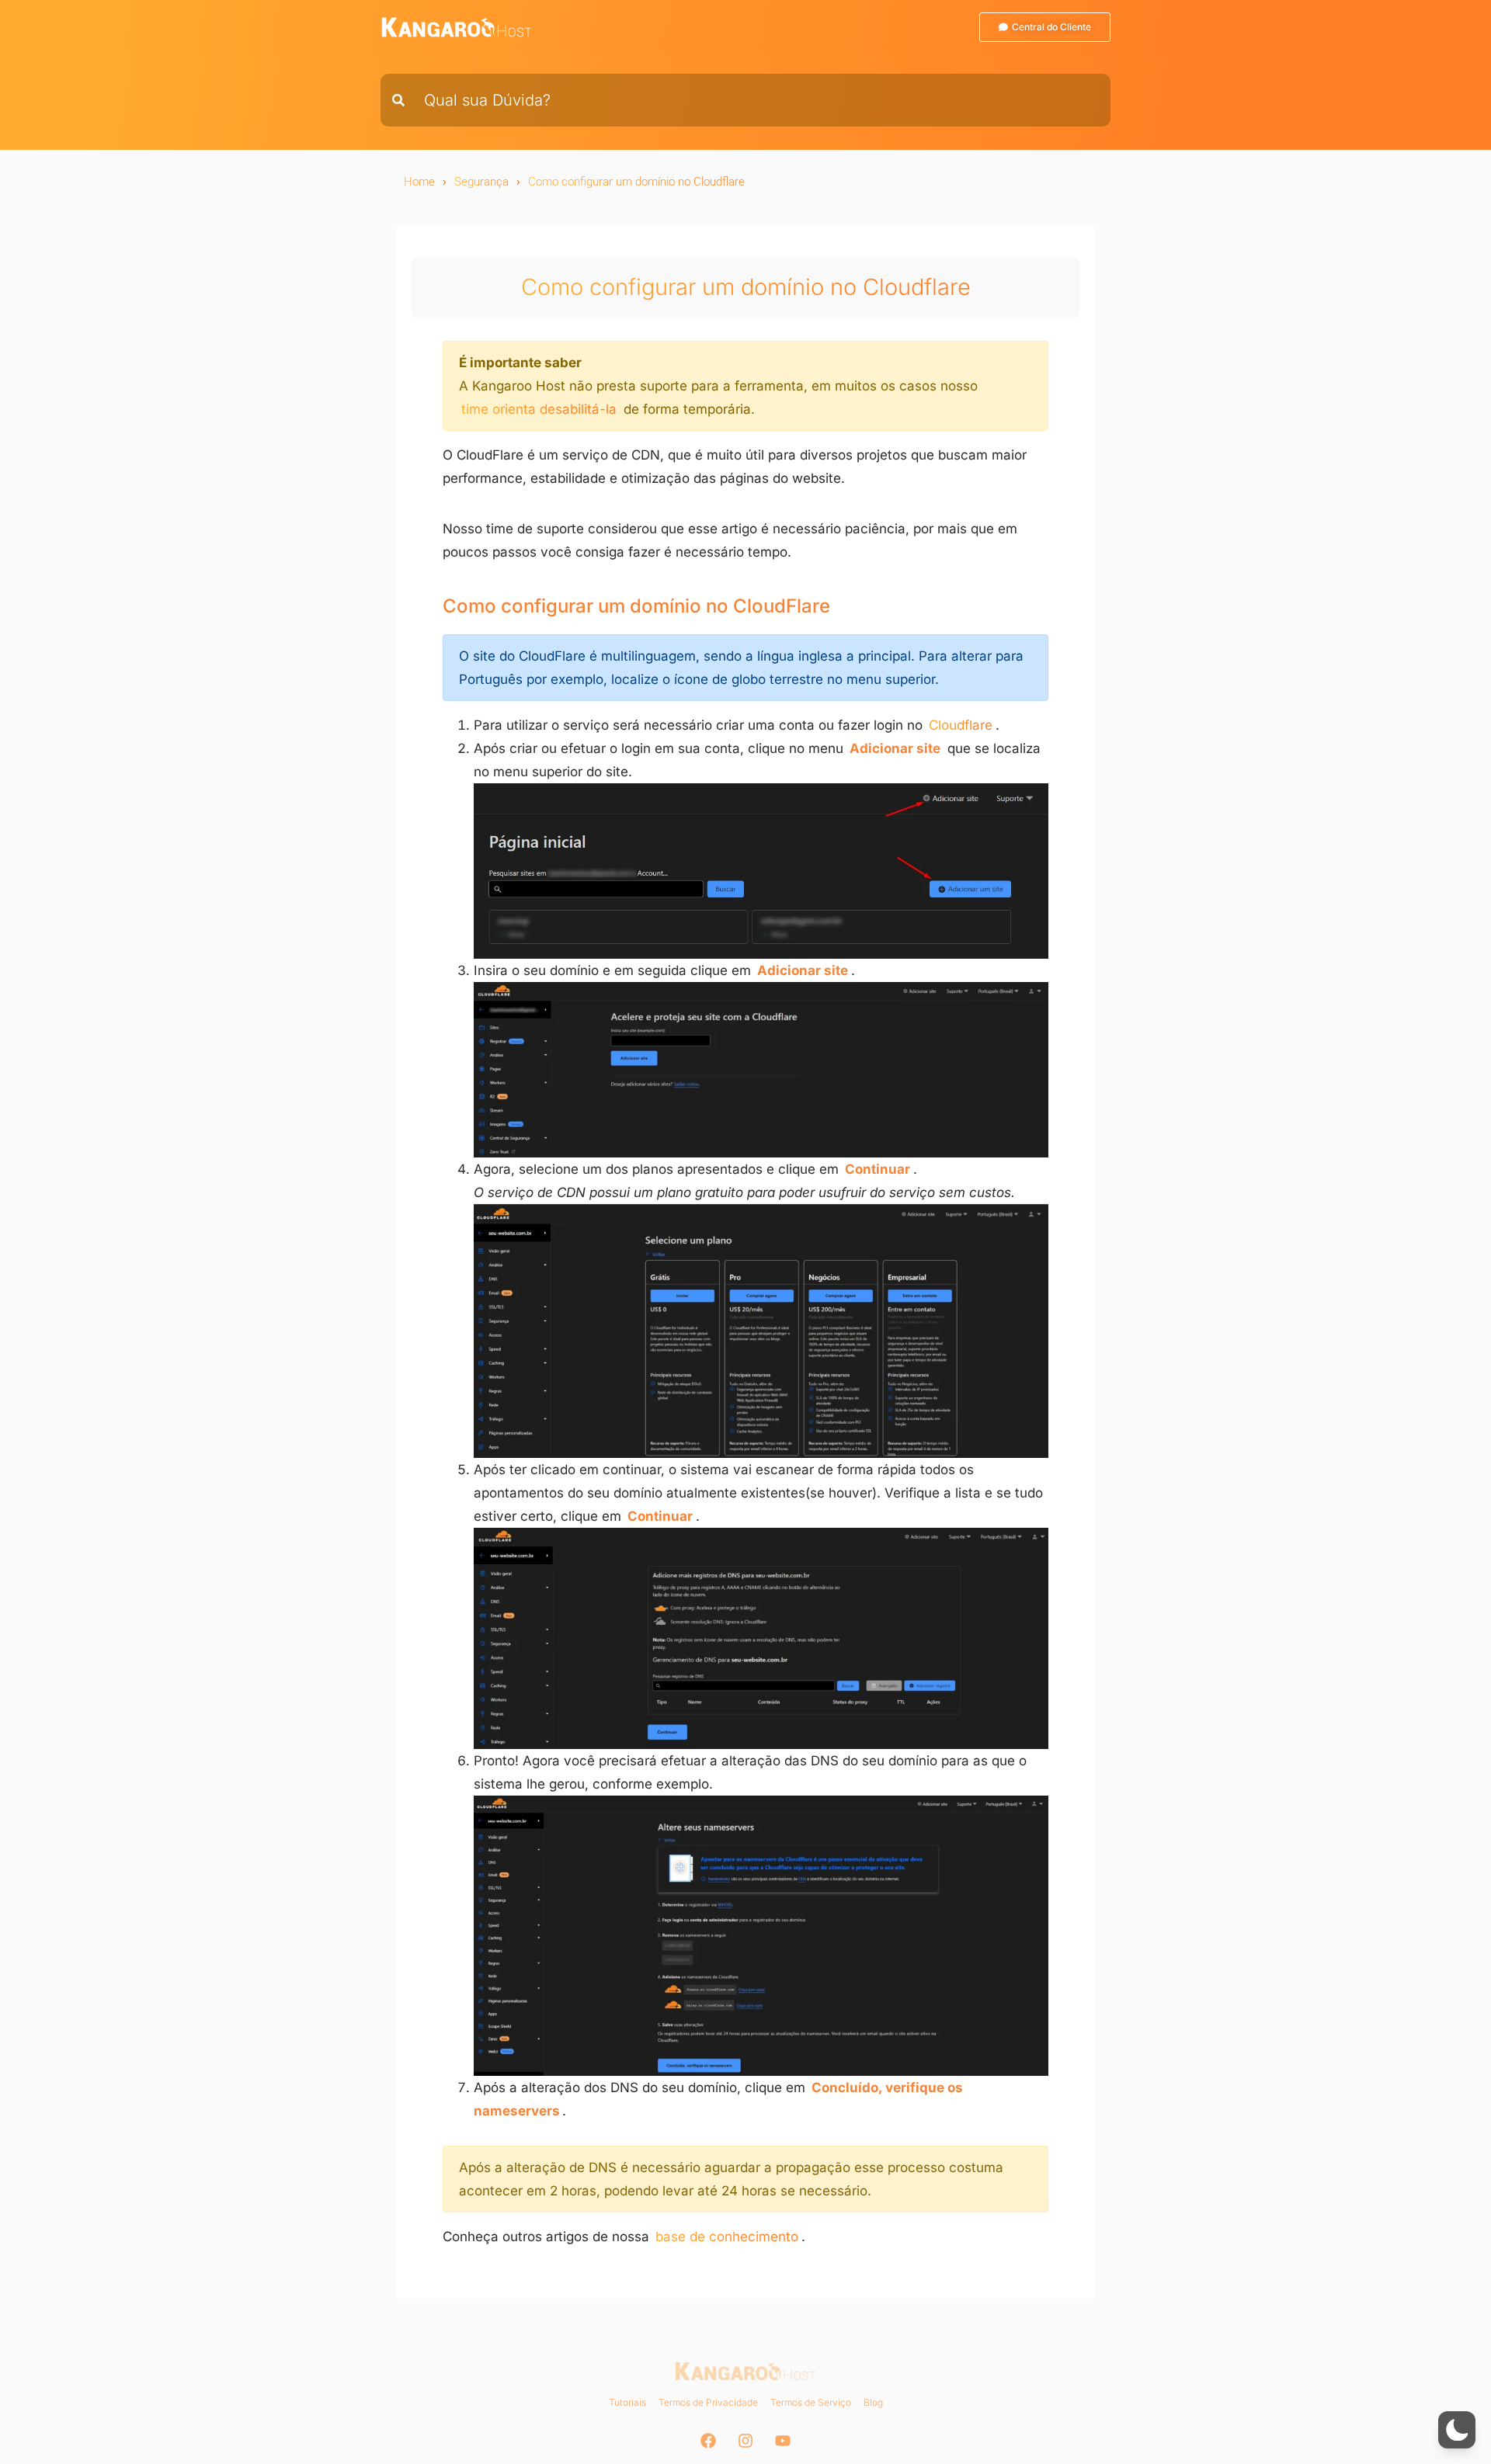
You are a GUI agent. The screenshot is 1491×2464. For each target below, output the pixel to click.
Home (419, 182)
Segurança (481, 182)
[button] (1457, 2430)
